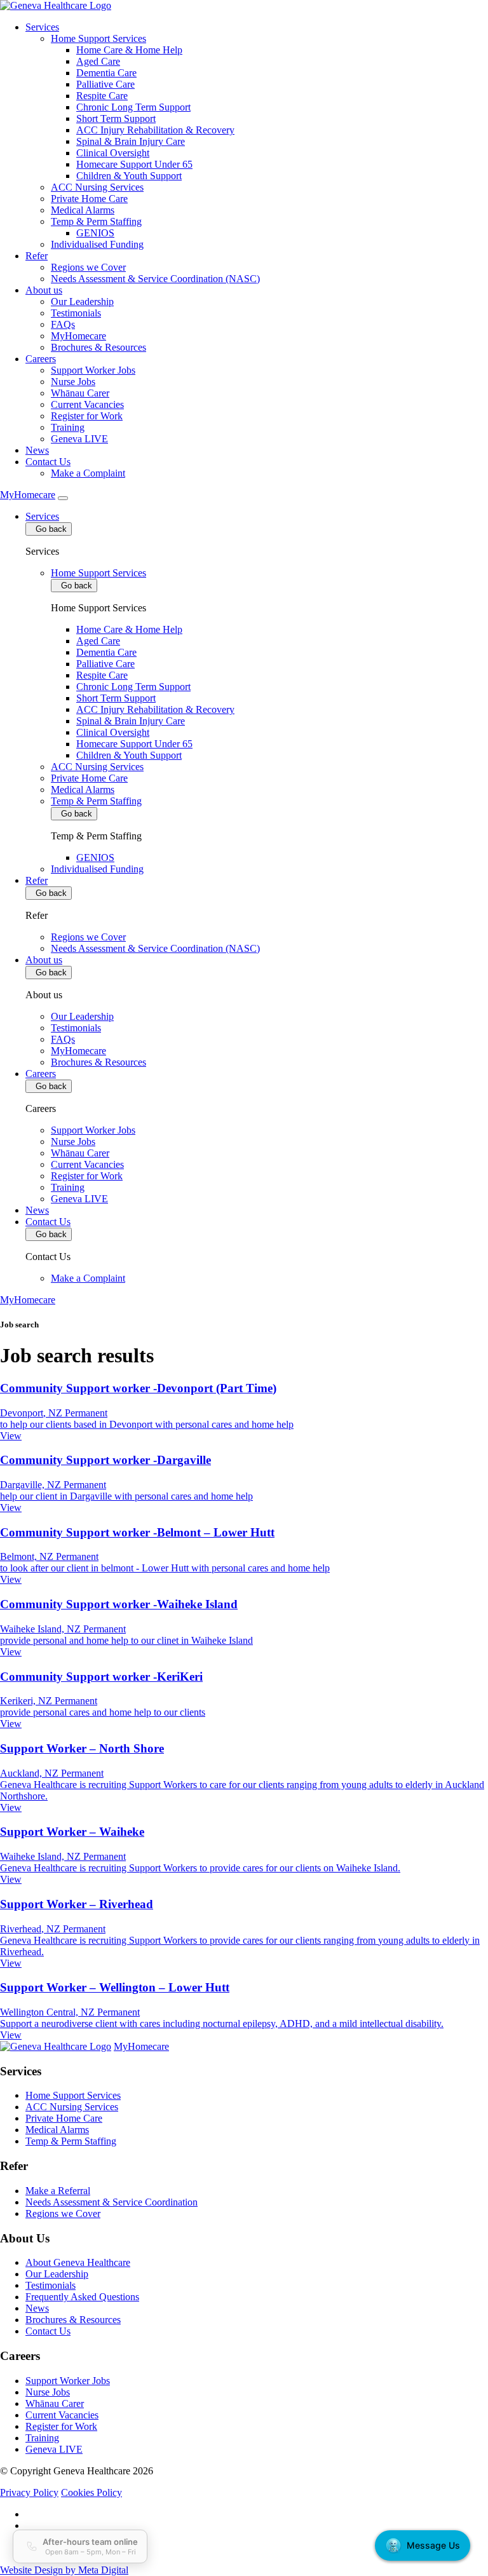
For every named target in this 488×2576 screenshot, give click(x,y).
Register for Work (87, 416)
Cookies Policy (91, 2492)
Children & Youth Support (129, 176)
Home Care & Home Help (129, 50)
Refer (37, 256)
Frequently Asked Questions (82, 2297)
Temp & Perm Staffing (96, 221)
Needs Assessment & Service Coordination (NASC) (155, 279)
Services (42, 27)
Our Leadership (82, 302)
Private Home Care (89, 199)
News (37, 450)
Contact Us (48, 462)
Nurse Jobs (73, 382)
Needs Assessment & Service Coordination (112, 2202)
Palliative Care (105, 84)
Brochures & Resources (98, 347)
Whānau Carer (80, 393)
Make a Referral (58, 2191)
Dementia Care (106, 73)
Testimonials (76, 313)
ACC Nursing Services (97, 187)
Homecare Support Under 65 (134, 164)
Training (68, 427)
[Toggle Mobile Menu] (63, 498)
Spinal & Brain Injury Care (131, 141)
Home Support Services (98, 38)
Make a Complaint (88, 473)
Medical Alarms (83, 210)
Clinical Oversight (113, 153)
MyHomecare (78, 336)
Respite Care (102, 96)
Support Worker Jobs (93, 370)
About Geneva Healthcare (78, 2262)
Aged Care (98, 61)
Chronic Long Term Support (133, 107)
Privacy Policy (29, 2492)
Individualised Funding (97, 244)
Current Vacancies (87, 404)
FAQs (63, 324)
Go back (49, 529)
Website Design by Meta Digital (64, 2570)
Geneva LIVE (79, 439)
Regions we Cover (88, 267)
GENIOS (95, 233)
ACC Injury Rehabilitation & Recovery (155, 130)
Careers (41, 359)
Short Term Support (116, 119)
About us (44, 290)
